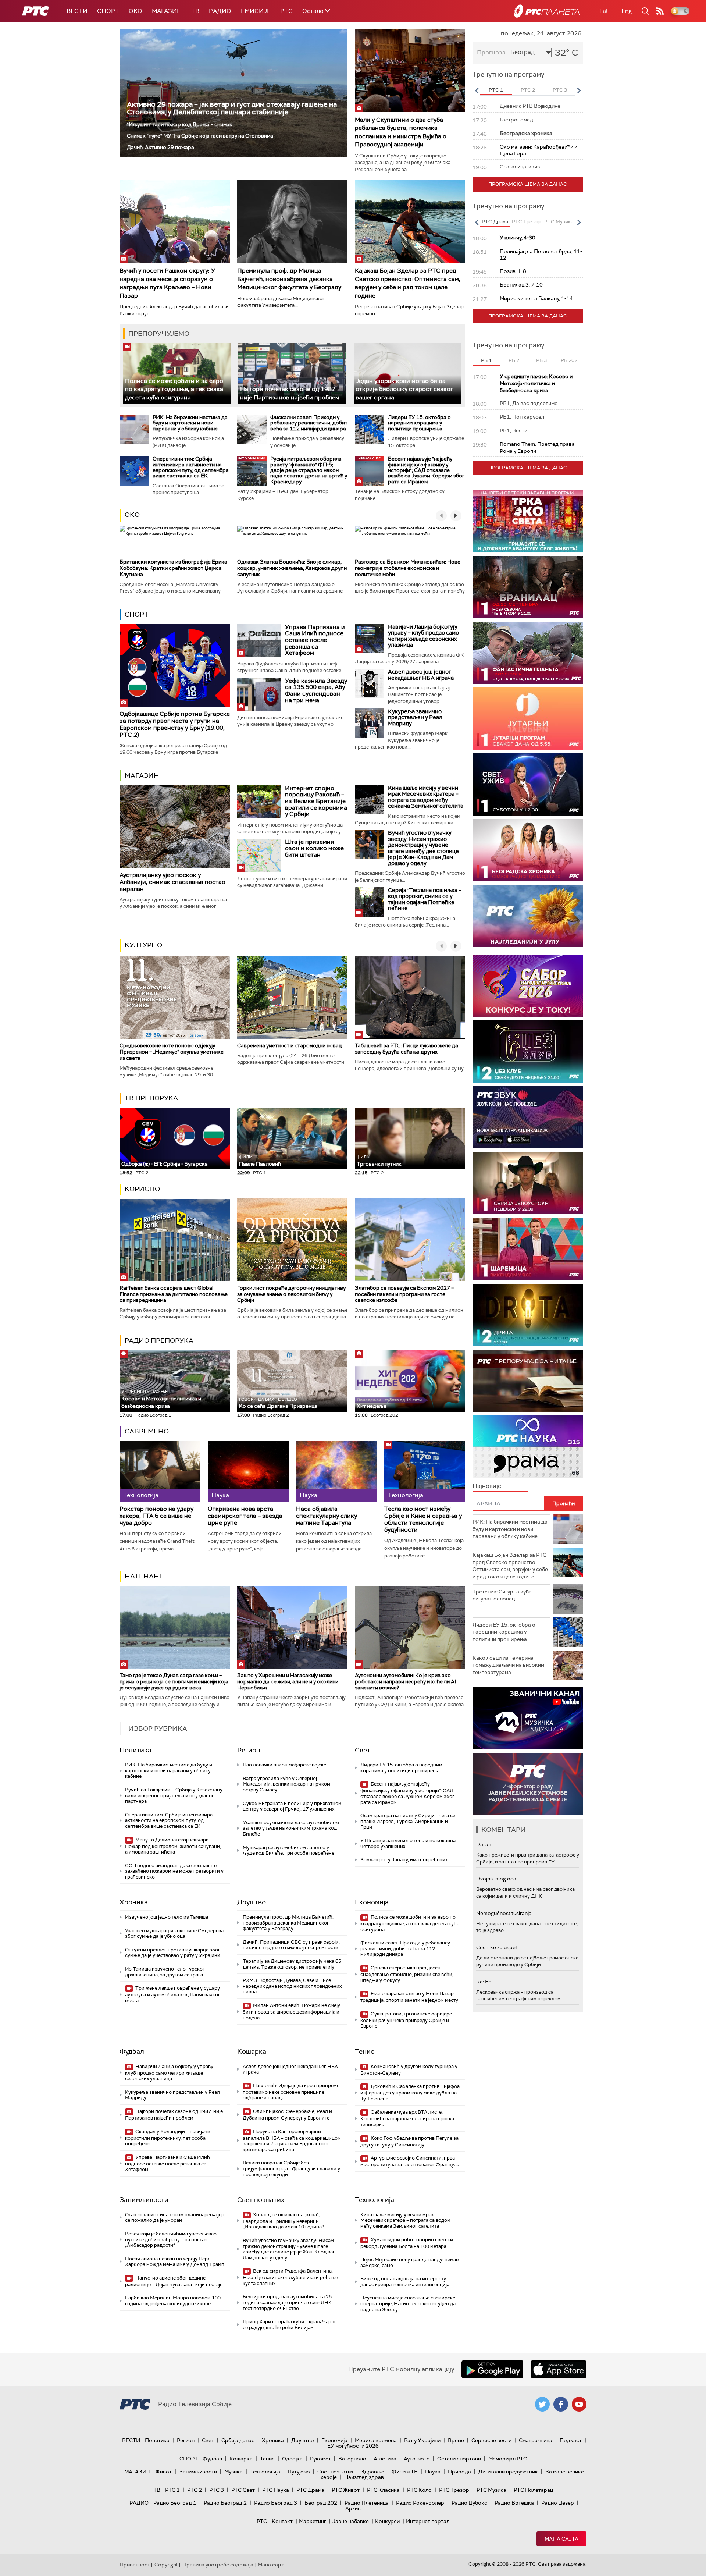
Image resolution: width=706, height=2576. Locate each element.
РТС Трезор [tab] (526, 222)
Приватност (135, 2565)
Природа (459, 2472)
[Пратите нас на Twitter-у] (542, 2404)
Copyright (166, 2565)
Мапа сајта (561, 2539)
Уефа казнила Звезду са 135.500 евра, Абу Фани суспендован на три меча (316, 690)
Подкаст (571, 2440)
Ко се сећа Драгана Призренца (278, 1403)
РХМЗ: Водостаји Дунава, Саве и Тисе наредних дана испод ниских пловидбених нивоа (292, 1986)
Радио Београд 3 (276, 2503)
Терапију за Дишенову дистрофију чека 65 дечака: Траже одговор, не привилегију (292, 1964)
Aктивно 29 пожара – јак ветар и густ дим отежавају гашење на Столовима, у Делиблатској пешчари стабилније (232, 108)
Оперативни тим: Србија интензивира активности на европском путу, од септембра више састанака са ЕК (191, 467)
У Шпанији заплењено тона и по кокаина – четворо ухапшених (410, 1843)
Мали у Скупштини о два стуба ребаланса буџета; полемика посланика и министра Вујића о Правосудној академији (401, 132)
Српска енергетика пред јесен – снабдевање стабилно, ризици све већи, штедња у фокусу (407, 1974)
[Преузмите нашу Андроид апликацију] (492, 2369)
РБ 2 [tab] (514, 360)
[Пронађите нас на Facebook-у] (561, 2404)
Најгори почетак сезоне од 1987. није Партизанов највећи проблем (174, 2115)
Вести (77, 11)
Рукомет (320, 2459)
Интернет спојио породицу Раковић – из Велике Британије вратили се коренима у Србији (316, 801)
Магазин (167, 11)
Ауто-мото (417, 2459)
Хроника (134, 1902)
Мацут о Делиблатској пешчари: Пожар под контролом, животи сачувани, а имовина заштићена (173, 1846)
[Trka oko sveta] (528, 521)
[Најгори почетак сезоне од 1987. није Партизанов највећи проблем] (292, 373)
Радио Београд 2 (225, 2503)
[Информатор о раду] (528, 1784)
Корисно (142, 1189)
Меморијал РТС (508, 2459)
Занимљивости (144, 2200)
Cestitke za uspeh (497, 1947)
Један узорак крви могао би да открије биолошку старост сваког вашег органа (404, 389)
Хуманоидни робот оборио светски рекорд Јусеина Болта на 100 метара (407, 2243)
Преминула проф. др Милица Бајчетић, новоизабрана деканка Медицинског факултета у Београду (289, 279)
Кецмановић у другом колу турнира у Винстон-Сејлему (409, 2070)
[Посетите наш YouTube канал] (579, 2404)
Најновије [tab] (487, 1486)
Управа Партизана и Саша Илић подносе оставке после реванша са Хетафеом (315, 640)
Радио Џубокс (469, 2503)
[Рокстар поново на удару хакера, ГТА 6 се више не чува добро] (160, 1471)
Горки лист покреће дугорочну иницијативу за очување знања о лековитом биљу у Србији (291, 1294)
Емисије (256, 11)
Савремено (147, 1431)
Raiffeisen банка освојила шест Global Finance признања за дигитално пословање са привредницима (174, 1294)
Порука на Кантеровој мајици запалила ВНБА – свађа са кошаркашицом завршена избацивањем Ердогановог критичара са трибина (292, 2140)
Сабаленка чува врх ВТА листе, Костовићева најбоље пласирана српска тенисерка (407, 2118)
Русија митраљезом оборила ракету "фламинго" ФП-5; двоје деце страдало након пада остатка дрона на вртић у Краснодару (309, 470)
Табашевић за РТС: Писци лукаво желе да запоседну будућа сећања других (407, 1049)
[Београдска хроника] (528, 850)
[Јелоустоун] (528, 1183)
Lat (604, 11)
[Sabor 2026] (528, 986)
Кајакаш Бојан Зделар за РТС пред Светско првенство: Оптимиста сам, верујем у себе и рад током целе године (408, 283)
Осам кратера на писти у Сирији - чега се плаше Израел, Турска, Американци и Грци (408, 1821)
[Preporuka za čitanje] (528, 1381)
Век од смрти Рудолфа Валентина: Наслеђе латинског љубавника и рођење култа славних (290, 2277)
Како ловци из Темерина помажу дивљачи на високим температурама (508, 1665)
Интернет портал (428, 2521)
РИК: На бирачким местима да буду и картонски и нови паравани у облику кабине (190, 423)
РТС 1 (172, 2490)
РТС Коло (419, 2490)
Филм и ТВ (405, 2472)
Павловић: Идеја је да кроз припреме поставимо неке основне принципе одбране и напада (291, 2092)
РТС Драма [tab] (495, 222)
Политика (136, 1750)
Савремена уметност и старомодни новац (289, 1045)
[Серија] (370, 902)
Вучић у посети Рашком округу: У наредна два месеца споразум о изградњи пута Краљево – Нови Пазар (167, 283)
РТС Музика (491, 2490)
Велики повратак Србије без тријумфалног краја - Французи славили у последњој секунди (291, 2168)
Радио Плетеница (367, 2503)
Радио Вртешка (514, 2503)
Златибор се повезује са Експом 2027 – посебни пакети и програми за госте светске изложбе (404, 1294)
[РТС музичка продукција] (528, 1718)
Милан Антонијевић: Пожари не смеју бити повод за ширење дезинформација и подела (291, 2012)
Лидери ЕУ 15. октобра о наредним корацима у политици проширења (419, 423)
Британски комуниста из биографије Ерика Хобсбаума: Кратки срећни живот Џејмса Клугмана (173, 568)
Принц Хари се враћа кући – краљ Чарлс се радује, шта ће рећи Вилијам (290, 2325)
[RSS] (660, 11)
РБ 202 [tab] (569, 360)
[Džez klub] (528, 1051)
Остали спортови (459, 2459)
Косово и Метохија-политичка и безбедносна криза (161, 1399)
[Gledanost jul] (528, 916)
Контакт (282, 2521)
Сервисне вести (491, 2440)
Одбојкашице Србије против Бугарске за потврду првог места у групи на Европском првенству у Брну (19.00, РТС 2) (175, 724)
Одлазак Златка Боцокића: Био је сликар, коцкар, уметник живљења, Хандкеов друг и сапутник (292, 568)
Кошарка (252, 2051)
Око (132, 515)
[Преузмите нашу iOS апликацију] (559, 2369)
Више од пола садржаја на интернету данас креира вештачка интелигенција (405, 2282)
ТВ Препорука (151, 1098)
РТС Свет (243, 2490)
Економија (372, 1902)
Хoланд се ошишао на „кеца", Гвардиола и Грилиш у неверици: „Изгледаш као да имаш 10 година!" (284, 2221)
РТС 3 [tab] (560, 90)
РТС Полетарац (533, 2490)
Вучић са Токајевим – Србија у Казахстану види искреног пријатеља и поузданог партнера (174, 1795)
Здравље (372, 2472)
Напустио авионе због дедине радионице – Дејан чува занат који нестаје (174, 2281)
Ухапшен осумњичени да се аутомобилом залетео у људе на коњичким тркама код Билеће (291, 1828)
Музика (233, 2472)
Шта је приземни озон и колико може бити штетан (314, 848)
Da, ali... (485, 1844)
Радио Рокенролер (420, 2503)
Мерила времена (376, 2440)
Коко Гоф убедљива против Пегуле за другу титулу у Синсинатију (409, 2141)
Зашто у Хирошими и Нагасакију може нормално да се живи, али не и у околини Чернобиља (288, 1681)
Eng (627, 11)
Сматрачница (536, 2440)
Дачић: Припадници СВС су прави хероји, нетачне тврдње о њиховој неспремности (291, 1945)
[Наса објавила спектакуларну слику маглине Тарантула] (336, 1471)
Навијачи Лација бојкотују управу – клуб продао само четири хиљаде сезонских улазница (423, 636)
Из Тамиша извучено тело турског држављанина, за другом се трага (165, 1972)
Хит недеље (372, 1406)
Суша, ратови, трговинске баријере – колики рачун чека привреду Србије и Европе (408, 2020)
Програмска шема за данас (528, 184)
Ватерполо (352, 2459)
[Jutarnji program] (528, 719)
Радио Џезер (558, 2503)
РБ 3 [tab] (541, 360)
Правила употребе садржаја (218, 2565)
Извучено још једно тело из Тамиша (167, 1917)
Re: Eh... (485, 1982)
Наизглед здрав (364, 2477)
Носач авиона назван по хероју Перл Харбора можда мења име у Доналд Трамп (175, 2262)
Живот (163, 2472)
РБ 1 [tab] (486, 360)
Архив (353, 2508)
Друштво (252, 1902)
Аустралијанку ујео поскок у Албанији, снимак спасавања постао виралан (172, 882)
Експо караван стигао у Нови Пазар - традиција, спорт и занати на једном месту (409, 1997)
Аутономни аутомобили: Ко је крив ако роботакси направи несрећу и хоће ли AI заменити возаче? (405, 1681)
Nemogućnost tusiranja (504, 1913)
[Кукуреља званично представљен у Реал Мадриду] (370, 723)
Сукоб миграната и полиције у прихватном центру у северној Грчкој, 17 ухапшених (292, 1806)
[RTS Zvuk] (528, 1117)
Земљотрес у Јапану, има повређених (404, 1860)
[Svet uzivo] (528, 784)
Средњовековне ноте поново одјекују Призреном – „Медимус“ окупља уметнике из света (172, 1052)
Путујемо (299, 2472)
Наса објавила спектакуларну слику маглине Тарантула (327, 1516)
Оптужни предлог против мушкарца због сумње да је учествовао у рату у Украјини (173, 1953)
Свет (363, 1750)
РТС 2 (195, 2490)
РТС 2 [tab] (528, 90)
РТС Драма (310, 2490)
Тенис (365, 2051)
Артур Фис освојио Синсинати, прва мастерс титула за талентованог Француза (410, 2161)
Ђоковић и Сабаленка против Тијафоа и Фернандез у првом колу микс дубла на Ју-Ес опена (410, 2092)
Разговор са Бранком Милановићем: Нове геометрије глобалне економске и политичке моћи (408, 568)
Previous (477, 90)
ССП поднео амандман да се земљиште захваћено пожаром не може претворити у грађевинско (174, 1871)
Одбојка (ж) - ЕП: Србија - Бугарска (165, 1164)
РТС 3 (217, 2490)
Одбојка (292, 2459)
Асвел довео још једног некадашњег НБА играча (421, 675)
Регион (249, 1750)
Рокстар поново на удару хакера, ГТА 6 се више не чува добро (156, 1516)
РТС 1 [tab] (496, 90)
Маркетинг (313, 2521)
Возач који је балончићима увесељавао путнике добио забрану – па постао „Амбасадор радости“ (171, 2239)
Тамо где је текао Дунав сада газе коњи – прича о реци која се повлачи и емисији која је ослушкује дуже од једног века (174, 1681)
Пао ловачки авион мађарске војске (284, 1765)
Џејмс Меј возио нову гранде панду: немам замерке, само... (410, 2262)
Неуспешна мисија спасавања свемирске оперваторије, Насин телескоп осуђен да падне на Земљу (408, 2303)
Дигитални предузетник (508, 2472)
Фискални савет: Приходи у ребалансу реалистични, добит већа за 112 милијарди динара (309, 423)
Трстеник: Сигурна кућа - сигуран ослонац (504, 1595)
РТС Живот (346, 2490)
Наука (433, 2472)
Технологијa (375, 2200)
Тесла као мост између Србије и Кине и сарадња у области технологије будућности (423, 1519)
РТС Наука (276, 2490)
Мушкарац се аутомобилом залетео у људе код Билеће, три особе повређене (288, 1850)
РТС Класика (383, 2490)
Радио (220, 11)
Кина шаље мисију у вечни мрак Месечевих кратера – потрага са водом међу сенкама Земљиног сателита (426, 797)
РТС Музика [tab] (559, 222)
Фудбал (132, 2051)
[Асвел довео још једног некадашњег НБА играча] (370, 683)
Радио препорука (159, 1340)
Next (579, 90)
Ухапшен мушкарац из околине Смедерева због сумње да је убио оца (174, 1934)
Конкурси (387, 2521)
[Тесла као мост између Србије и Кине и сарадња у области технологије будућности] (425, 1471)
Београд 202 (321, 2503)
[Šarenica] (528, 1249)
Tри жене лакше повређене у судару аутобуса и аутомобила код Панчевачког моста (173, 1994)
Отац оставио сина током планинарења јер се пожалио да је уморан (175, 2218)
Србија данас (238, 2440)
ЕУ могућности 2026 (353, 2446)
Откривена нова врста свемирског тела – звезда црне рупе (245, 1516)
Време (456, 2440)
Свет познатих (261, 2200)
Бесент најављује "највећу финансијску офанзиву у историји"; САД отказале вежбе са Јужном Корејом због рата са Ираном (426, 470)
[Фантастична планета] (528, 653)
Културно (143, 945)
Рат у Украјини (422, 2440)
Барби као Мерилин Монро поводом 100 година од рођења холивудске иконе (173, 2301)
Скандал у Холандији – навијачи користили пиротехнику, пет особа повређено (168, 2138)
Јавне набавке (351, 2521)
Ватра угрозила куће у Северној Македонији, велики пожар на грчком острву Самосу (286, 1784)
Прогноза (491, 52)
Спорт (108, 11)
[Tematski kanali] (528, 1447)
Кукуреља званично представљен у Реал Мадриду (415, 717)
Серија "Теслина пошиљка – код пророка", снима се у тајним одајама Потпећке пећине (425, 899)
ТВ (195, 11)
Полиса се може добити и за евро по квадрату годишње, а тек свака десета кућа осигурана (174, 389)
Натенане (144, 1576)
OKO (136, 11)
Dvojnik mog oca (496, 1879)
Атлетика (385, 2459)
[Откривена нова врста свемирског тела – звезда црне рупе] (248, 1471)
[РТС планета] (547, 11)
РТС (286, 11)
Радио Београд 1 (175, 2503)
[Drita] (528, 1315)
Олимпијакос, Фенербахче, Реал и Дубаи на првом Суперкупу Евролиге (287, 2115)
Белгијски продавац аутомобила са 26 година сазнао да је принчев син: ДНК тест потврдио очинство (287, 2302)
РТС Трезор (454, 2490)
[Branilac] (528, 587)
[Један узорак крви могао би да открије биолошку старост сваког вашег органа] (408, 373)
